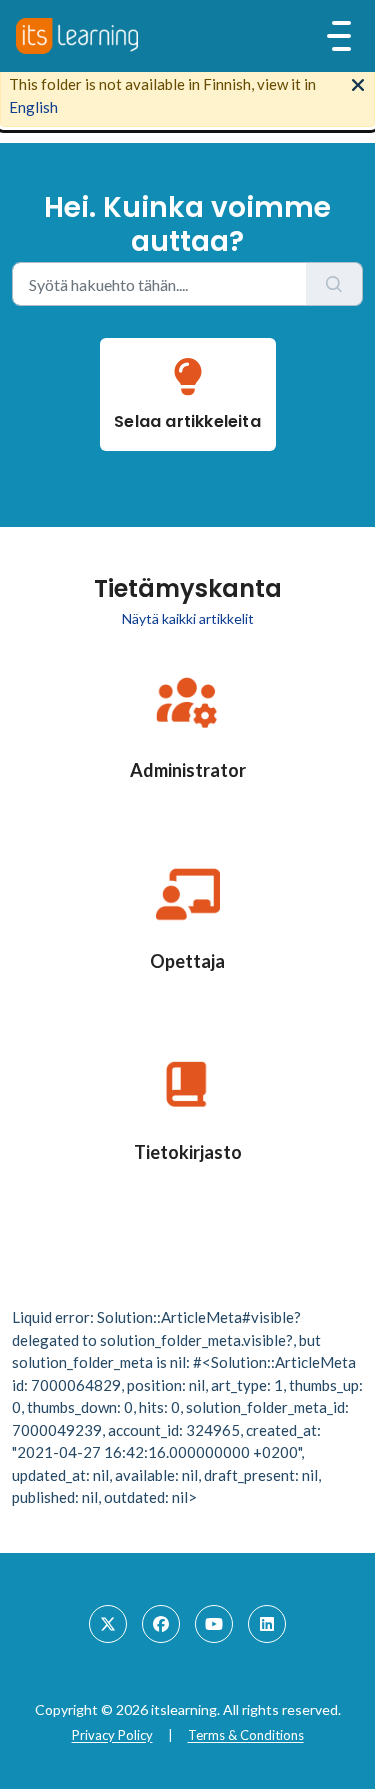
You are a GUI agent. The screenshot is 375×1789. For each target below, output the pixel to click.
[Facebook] (161, 1624)
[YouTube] (214, 1624)
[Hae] (334, 284)
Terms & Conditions (246, 1735)
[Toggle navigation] (339, 36)
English (33, 107)
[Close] (358, 83)
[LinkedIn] (267, 1624)
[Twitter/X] (108, 1624)
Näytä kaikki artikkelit (188, 618)
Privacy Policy (112, 1735)
